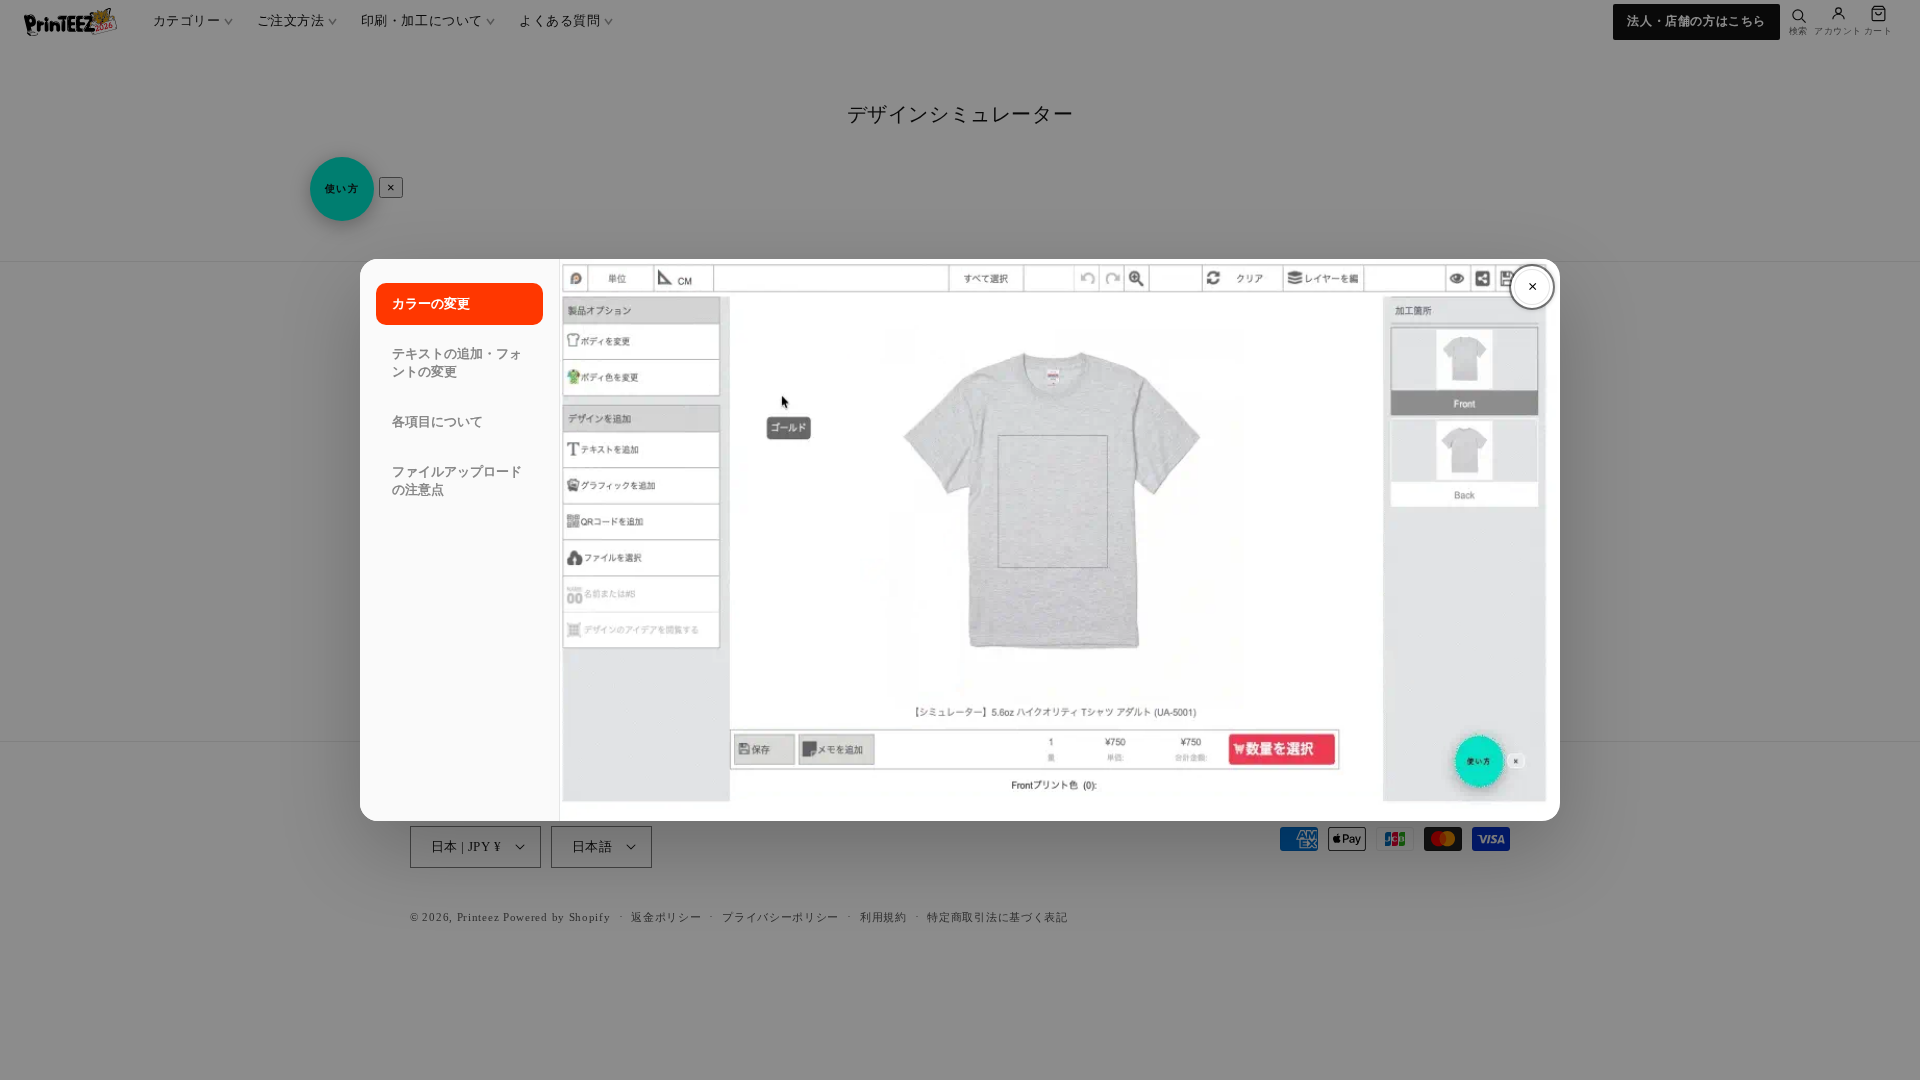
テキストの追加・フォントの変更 (457, 362)
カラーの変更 (431, 303)
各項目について (437, 421)
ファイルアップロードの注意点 (457, 480)
